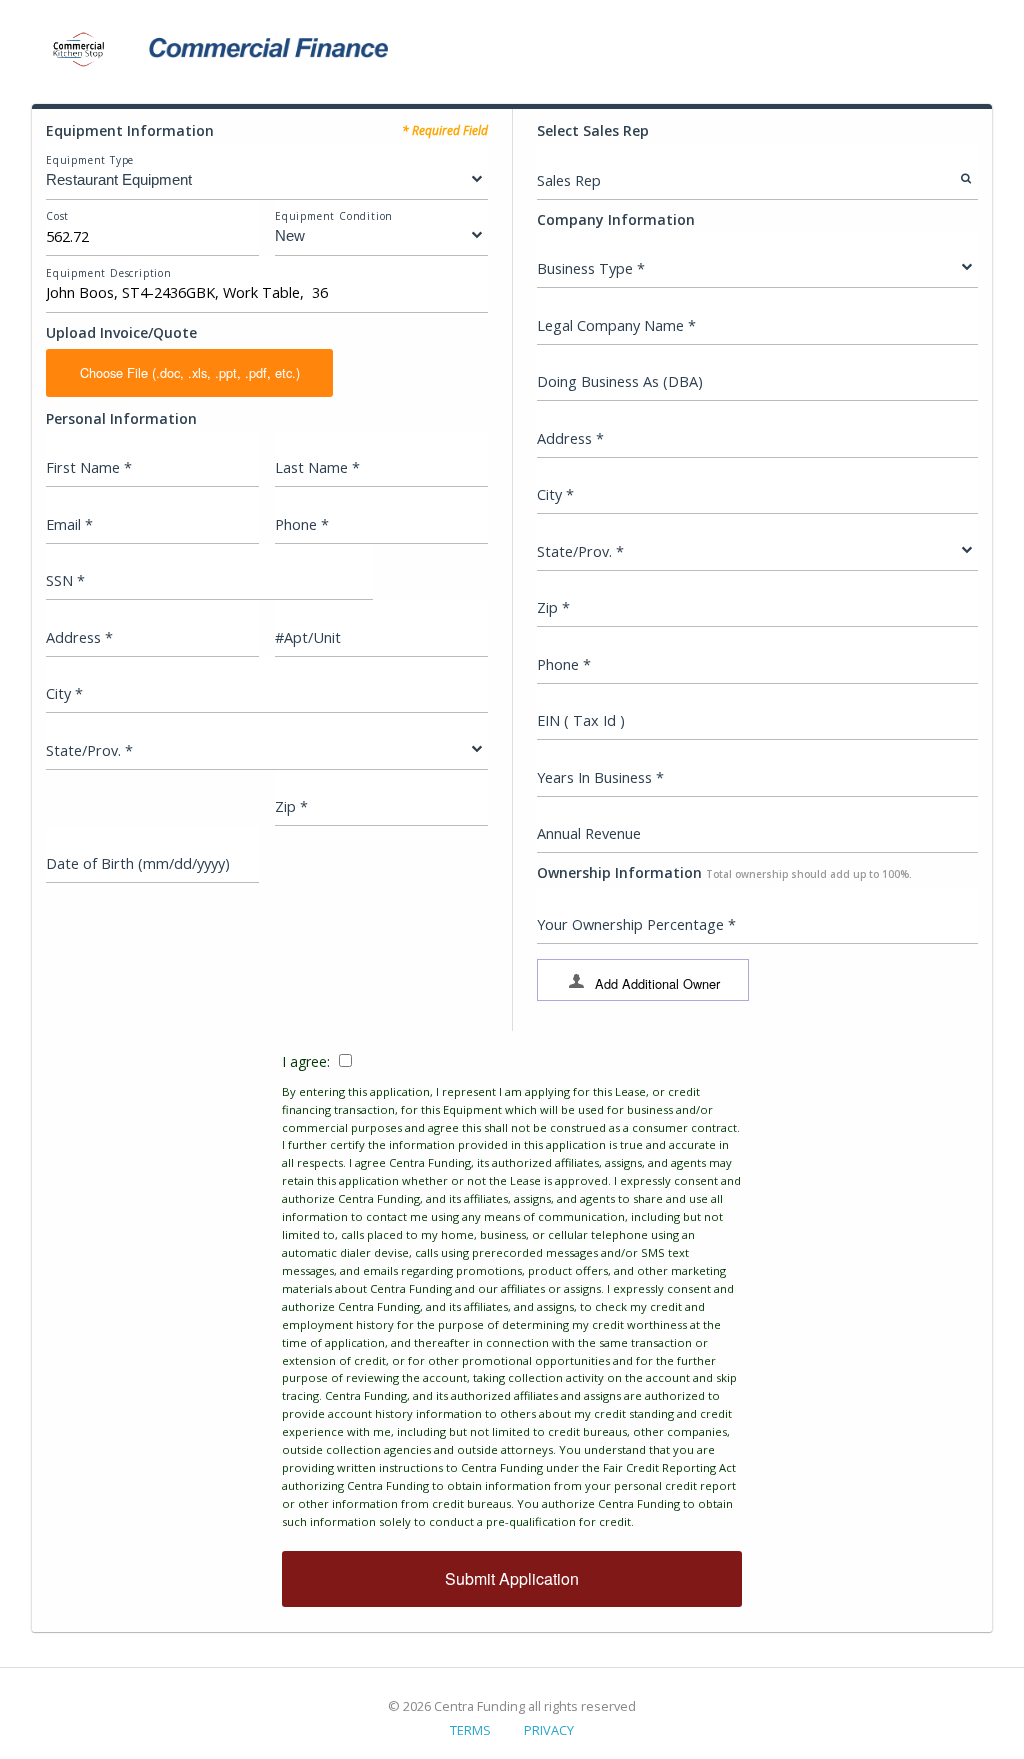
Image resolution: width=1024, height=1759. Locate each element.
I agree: (511, 1290)
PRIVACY (549, 1730)
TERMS (470, 1730)
